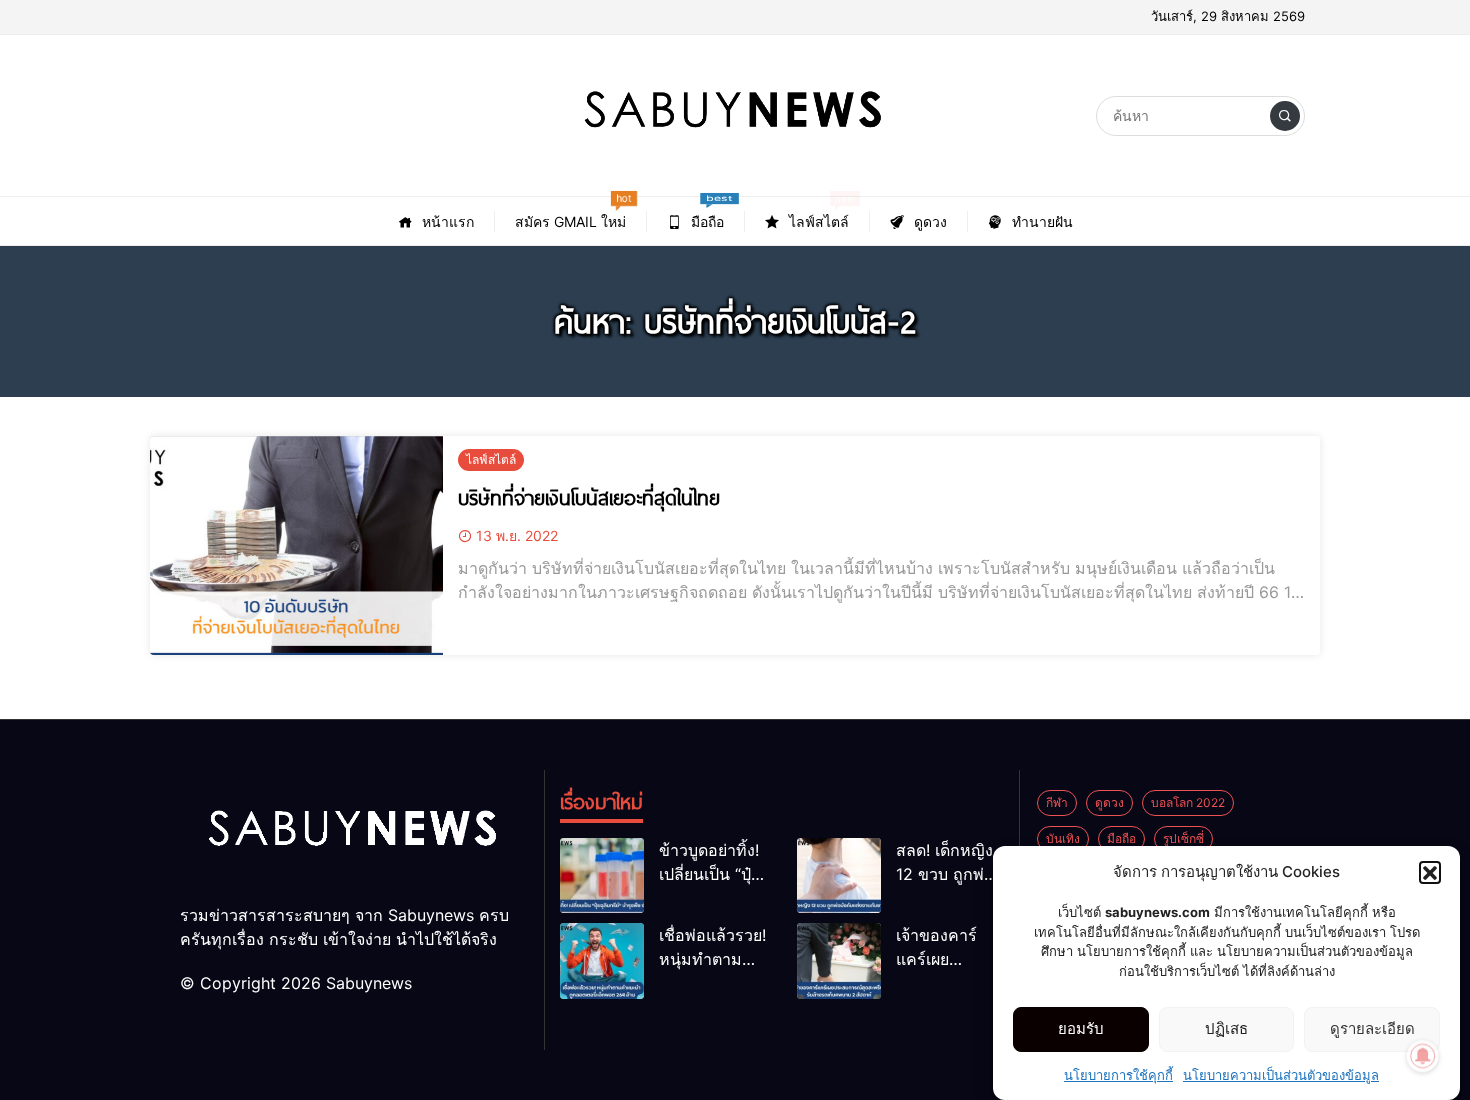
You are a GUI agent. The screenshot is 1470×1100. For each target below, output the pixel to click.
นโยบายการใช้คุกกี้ (1118, 1074)
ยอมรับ (1081, 1028)
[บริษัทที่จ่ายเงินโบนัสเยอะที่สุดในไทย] (296, 545)
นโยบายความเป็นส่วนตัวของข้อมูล (1281, 1074)
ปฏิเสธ (1226, 1028)
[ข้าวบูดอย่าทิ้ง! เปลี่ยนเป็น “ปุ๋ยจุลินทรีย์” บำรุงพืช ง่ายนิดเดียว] (602, 875)
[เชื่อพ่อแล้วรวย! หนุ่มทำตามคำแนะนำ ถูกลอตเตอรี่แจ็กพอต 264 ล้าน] (602, 960)
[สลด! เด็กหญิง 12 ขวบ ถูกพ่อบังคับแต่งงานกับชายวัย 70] (839, 875)
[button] (1430, 872)
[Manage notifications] (1423, 1056)
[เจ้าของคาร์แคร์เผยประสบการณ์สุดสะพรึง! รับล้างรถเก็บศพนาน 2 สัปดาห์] (839, 960)
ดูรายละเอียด (1372, 1028)
